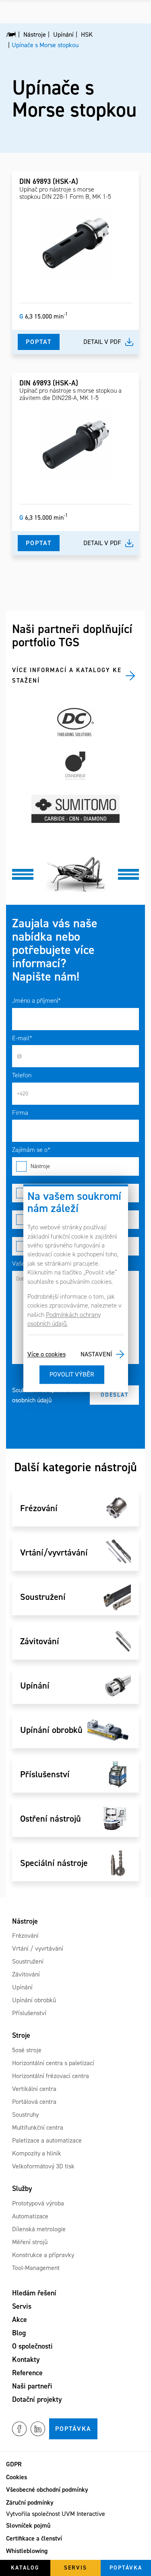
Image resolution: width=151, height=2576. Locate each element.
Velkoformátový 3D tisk (43, 2166)
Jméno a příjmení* (36, 1001)
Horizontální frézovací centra (51, 2076)
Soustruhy (25, 2115)
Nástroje (40, 1166)
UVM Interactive (83, 2514)
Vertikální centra (34, 2089)
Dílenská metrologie (39, 2229)
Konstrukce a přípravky (43, 2255)
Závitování (26, 1974)
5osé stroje (27, 2050)
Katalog (25, 2568)
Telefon (22, 1075)
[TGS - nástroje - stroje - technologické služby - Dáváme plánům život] (11, 35)
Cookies (17, 2477)
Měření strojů (30, 2242)
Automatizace (30, 2216)
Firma (20, 1113)
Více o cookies (47, 1354)
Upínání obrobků (34, 2000)
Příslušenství (29, 2013)
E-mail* (22, 1038)
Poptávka (73, 2429)
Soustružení (28, 1961)
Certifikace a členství (34, 2538)
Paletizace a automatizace (47, 2140)
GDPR (14, 2464)
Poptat (39, 342)
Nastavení (96, 1354)
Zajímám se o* (31, 1150)
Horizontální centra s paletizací (53, 2063)
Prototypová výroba (38, 2203)
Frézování (25, 1936)
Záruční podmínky (30, 2502)
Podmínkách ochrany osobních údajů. (64, 1319)
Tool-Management (36, 2268)
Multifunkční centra (38, 2127)
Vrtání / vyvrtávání (38, 1948)
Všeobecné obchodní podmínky (47, 2490)
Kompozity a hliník (37, 2153)
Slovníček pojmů (28, 2525)
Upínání (22, 1987)
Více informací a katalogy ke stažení (67, 675)
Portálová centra (34, 2102)
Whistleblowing (27, 2551)
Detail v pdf (102, 342)
